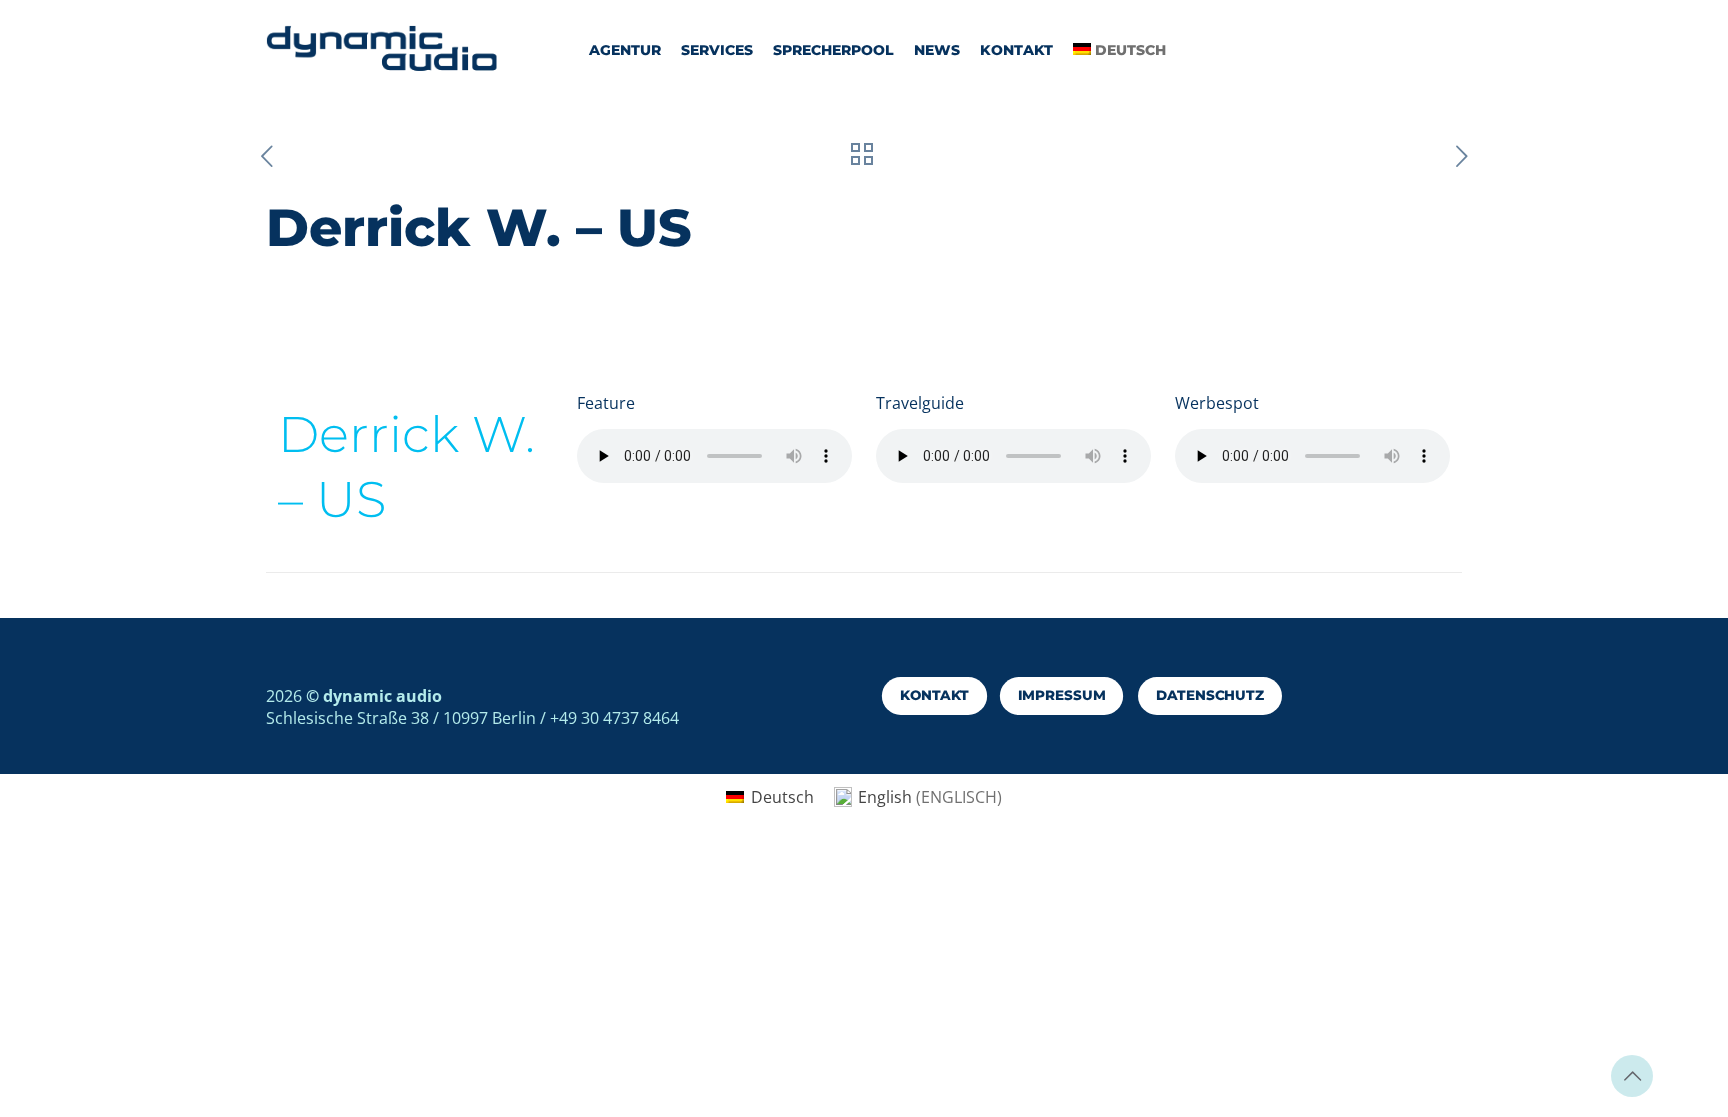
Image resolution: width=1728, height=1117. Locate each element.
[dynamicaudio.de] (382, 50)
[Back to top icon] (1632, 1076)
